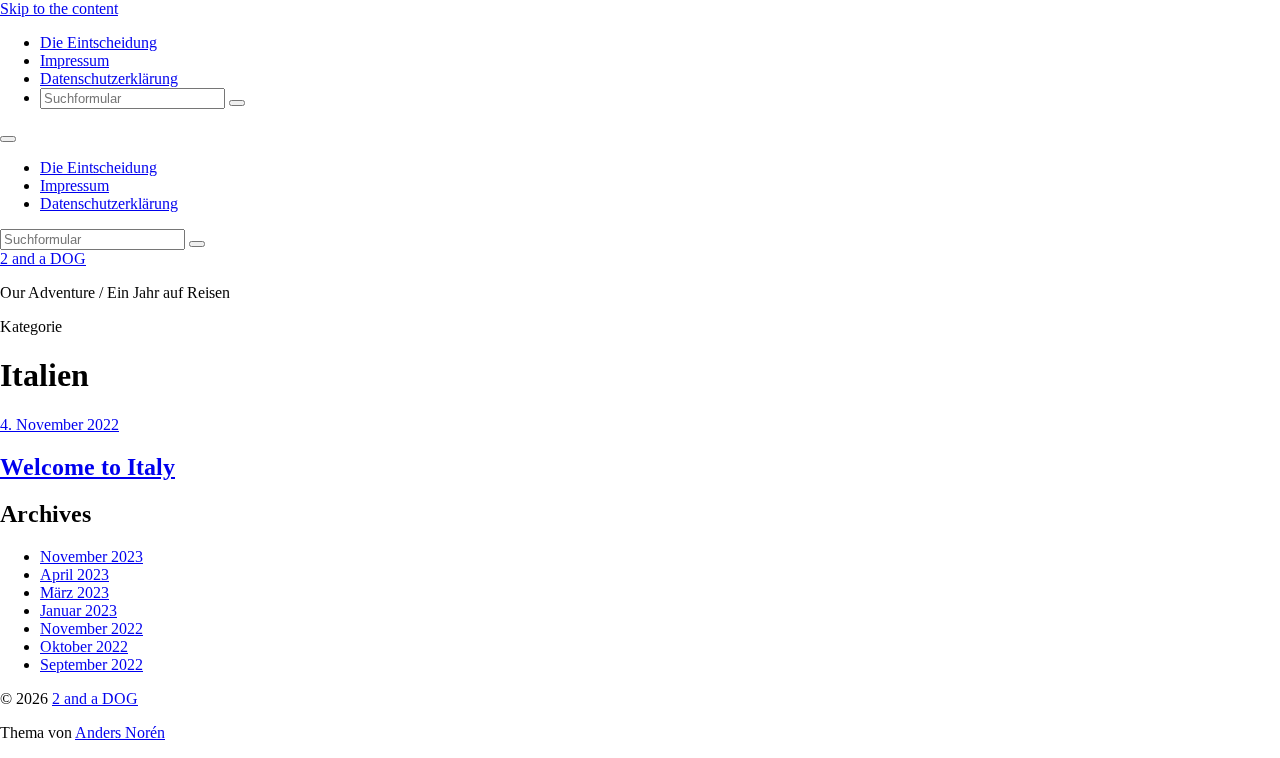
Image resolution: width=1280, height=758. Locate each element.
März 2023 (74, 592)
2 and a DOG (43, 258)
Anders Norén (120, 732)
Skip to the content (59, 8)
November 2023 (91, 556)
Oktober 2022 (84, 646)
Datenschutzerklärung (109, 78)
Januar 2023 (78, 610)
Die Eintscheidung (98, 42)
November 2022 (91, 628)
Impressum (74, 60)
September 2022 (91, 664)
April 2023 (74, 574)
